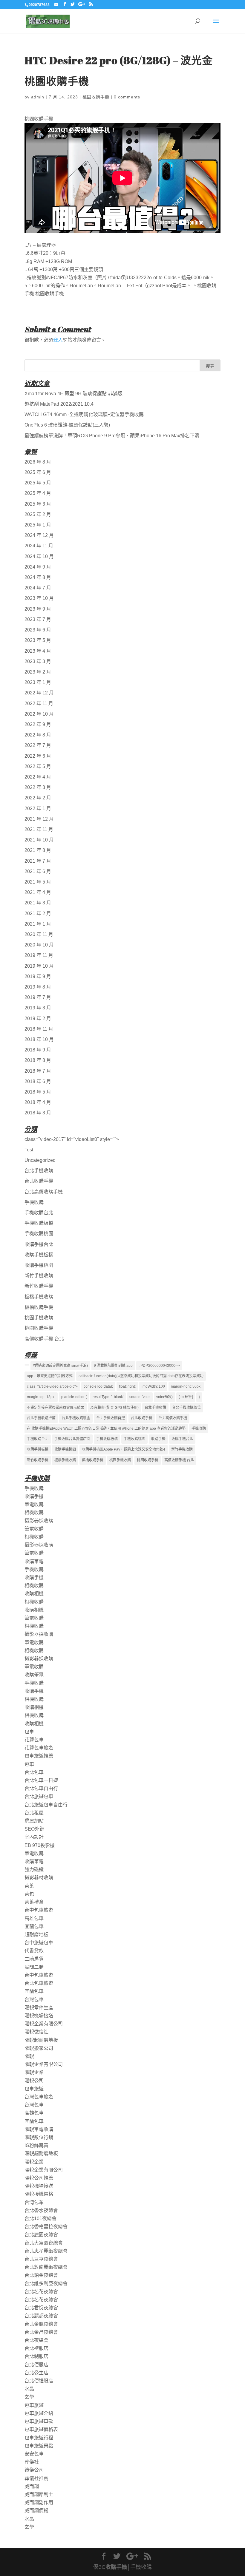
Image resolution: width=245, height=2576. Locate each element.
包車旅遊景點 (39, 2446)
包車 (29, 1732)
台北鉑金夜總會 (41, 2275)
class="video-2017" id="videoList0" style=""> (72, 1139)
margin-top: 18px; (41, 1397)
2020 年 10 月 (39, 945)
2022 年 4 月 (38, 777)
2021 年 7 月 (38, 861)
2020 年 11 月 (39, 934)
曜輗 (29, 2056)
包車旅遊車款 (39, 2421)
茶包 (29, 1894)
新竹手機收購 (39, 1276)
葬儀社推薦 (36, 2478)
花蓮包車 (34, 1740)
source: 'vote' (140, 1397)
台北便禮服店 (39, 2381)
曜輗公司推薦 (39, 2178)
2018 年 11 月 (39, 1029)
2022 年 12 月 (39, 693)
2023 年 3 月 (38, 661)
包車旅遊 (34, 2089)
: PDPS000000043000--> (159, 1366)
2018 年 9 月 (38, 1050)
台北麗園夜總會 (41, 2235)
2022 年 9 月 (38, 724)
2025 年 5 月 (38, 483)
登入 (58, 340)
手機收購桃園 (39, 1234)
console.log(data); (98, 1386)
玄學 (29, 2397)
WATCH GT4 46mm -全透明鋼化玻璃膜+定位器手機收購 (84, 414)
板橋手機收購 (39, 1297)
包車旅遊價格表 (41, 2429)
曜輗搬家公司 (39, 2048)
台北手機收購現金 (76, 1418)
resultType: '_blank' (108, 1397)
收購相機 (34, 1594)
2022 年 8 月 (38, 735)
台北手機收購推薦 (41, 1418)
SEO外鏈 (34, 1829)
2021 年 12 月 (39, 819)
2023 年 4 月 (38, 651)
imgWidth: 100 (153, 1386)
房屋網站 (34, 1821)
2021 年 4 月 (38, 892)
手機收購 (34, 1202)
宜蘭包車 (34, 1926)
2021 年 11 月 (39, 829)
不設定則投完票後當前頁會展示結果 (56, 1408)
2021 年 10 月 (39, 840)
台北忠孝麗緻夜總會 (46, 2251)
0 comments (127, 97)
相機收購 (34, 1512)
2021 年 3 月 (38, 903)
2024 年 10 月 (39, 556)
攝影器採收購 (39, 1521)
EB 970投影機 (40, 1845)
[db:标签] (186, 1397)
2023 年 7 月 (38, 619)
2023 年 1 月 (38, 682)
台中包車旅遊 (39, 1910)
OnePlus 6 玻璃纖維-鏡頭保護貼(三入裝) (67, 425)
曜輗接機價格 (39, 2194)
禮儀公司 (34, 2470)
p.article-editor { (74, 1397)
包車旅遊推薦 (39, 1756)
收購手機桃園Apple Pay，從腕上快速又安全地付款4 (124, 1449)
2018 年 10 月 (39, 1039)
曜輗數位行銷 (39, 2137)
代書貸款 (34, 1951)
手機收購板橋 (39, 1223)
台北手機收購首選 (111, 1418)
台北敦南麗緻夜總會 (46, 2267)
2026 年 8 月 (38, 462)
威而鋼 (32, 2486)
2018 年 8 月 (38, 1060)
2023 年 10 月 (39, 598)
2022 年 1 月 (38, 809)
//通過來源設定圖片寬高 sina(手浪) (60, 1366)
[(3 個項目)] (27, 1365)
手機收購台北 (39, 1213)
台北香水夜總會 (41, 2210)
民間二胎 (34, 1967)
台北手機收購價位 (186, 1408)
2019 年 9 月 (38, 976)
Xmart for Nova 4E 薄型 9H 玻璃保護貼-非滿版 (73, 394)
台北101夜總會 (40, 2219)
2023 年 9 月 (38, 609)
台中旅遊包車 (39, 1943)
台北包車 (34, 1772)
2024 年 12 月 (39, 535)
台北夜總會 (36, 2340)
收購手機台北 (39, 1244)
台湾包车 (34, 2202)
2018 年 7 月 (38, 1071)
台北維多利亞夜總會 (46, 2284)
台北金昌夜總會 (41, 2332)
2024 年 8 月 (38, 577)
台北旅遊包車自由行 (46, 1805)
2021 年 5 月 (38, 882)
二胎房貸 (34, 1959)
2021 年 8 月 (38, 850)
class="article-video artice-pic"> (52, 1386)
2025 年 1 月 (38, 525)
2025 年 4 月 (38, 493)
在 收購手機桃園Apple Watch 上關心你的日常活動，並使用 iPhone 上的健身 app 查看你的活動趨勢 (106, 1428)
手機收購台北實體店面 (72, 1439)
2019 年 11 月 (39, 955)
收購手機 (158, 1439)
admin (38, 97)
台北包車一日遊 (41, 1780)
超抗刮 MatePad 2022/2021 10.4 (59, 404)
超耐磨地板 (36, 1935)
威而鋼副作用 (39, 2502)
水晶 (29, 2389)
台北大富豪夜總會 (44, 2243)
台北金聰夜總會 (41, 2324)
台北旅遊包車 (39, 1796)
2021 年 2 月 (38, 914)
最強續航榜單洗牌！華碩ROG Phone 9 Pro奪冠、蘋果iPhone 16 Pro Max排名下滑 (112, 436)
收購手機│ (118, 2567)
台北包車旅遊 (39, 1983)
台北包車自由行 (41, 1788)
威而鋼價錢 (36, 2511)
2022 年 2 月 (38, 798)
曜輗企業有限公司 (44, 2024)
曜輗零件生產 (39, 2008)
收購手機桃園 (39, 1265)
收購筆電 (34, 1561)
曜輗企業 (34, 2072)
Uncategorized (40, 1160)
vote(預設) (164, 1397)
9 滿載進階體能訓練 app (113, 1366)
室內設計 (34, 1837)
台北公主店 (36, 2373)
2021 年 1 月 (38, 924)
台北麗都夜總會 (41, 2316)
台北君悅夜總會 (41, 2308)
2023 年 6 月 (38, 630)
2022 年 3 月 (38, 787)
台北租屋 (34, 1813)
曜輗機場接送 (39, 2016)
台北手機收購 (39, 1171)
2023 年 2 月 (38, 672)
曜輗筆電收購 (39, 2129)
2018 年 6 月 (38, 1081)
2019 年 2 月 (38, 1018)
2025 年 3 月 (38, 504)
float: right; (127, 1386)
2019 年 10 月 (39, 966)
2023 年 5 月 (38, 640)
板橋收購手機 (39, 1307)
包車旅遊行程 (39, 2438)
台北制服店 (36, 2356)
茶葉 (29, 1886)
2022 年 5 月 (38, 766)
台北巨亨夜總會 (41, 2259)
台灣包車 (34, 2000)
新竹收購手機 (39, 1286)
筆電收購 (34, 1504)
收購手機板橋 (39, 1255)
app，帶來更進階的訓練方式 (50, 1376)
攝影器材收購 (39, 1878)
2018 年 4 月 (38, 1102)
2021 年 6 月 (38, 871)
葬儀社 (32, 2462)
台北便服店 (36, 2365)
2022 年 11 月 (39, 704)
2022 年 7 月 (38, 745)
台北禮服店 (36, 2348)
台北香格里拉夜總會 (46, 2227)
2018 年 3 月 (38, 1113)
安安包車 (34, 2454)
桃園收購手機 (96, 97)
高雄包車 (34, 1918)
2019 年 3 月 (38, 1008)
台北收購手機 (39, 1181)
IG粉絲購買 (36, 2145)
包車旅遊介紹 (39, 2413)
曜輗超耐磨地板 (41, 2040)
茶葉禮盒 (34, 1902)
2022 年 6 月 (38, 756)
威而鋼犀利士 (39, 2494)
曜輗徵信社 (36, 2032)
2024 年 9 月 (38, 567)
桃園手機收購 (39, 1318)
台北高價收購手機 (44, 1192)
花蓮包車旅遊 (39, 1748)
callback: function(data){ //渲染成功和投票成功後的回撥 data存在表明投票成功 (141, 1376)
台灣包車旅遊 (39, 2097)
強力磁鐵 (34, 1870)
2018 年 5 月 (38, 1092)
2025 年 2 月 (38, 514)
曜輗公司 (34, 2081)
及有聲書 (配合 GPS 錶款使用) (114, 1408)
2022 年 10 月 (39, 714)
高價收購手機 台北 (44, 1339)
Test (29, 1150)
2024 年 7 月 (38, 588)
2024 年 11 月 (39, 546)
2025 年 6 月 (38, 472)
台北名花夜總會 (41, 2292)
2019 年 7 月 (38, 997)
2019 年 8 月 (38, 987)
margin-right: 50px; (186, 1386)
